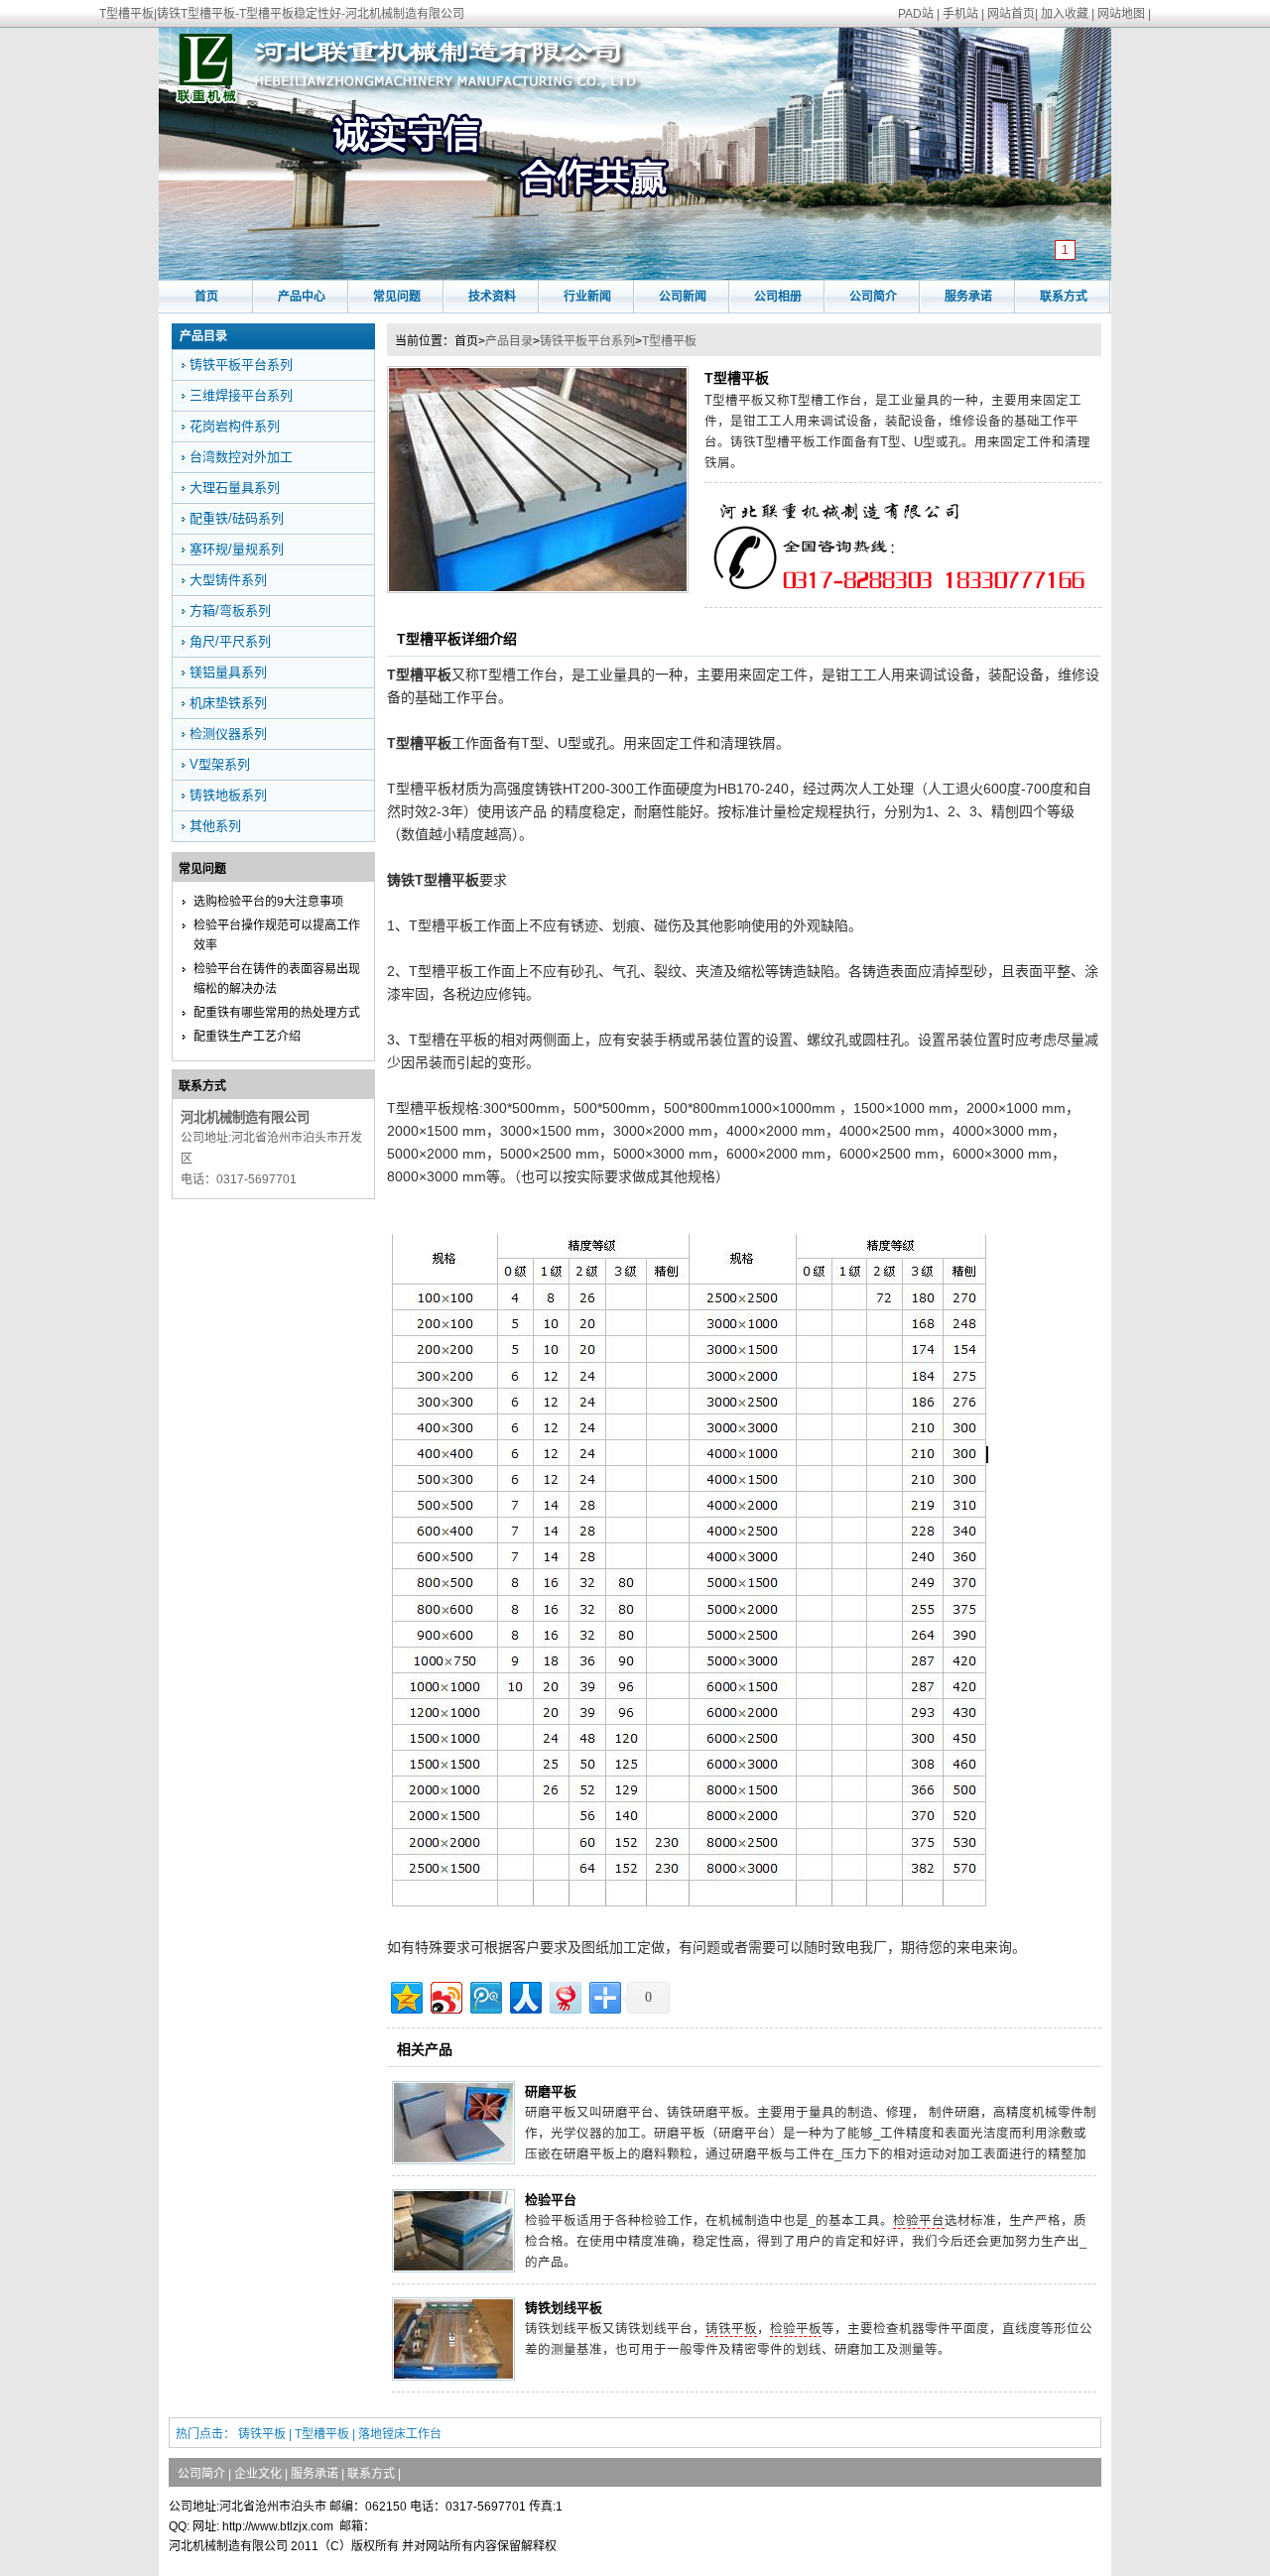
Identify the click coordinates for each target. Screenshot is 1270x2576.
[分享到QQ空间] (405, 1995)
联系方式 (1064, 297)
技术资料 (492, 297)
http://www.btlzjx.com (278, 2526)
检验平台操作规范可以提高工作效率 (277, 935)
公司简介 (873, 297)
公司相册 (778, 297)
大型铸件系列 (228, 580)
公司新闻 (683, 297)
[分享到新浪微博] (445, 1995)
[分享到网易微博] (564, 1995)
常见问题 (397, 297)
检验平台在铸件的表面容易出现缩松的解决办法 (277, 979)
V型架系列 (220, 764)
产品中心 (302, 297)
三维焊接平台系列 (241, 395)
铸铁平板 (731, 2329)
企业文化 (258, 2474)
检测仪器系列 (228, 734)
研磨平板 (551, 2091)
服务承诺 (968, 297)
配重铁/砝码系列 (237, 518)
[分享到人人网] (524, 1995)
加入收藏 (1065, 14)
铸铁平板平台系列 (587, 341)
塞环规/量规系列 (237, 549)
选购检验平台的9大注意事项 (268, 902)
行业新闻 (587, 297)
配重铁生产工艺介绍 (247, 1037)
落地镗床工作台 (400, 2434)
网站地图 (1121, 14)
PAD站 (916, 14)
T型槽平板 (669, 341)
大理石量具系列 (235, 488)
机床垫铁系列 (228, 703)
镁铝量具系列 (228, 672)
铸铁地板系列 (228, 795)
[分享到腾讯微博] (485, 1995)
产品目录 (509, 341)
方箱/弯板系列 (230, 611)
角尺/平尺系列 (230, 641)
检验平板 (796, 2329)
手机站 (960, 14)
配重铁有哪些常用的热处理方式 (277, 1013)
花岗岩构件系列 (235, 426)
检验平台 (551, 2200)
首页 (206, 297)
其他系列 (215, 826)
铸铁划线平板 (564, 2308)
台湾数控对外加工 (241, 457)
